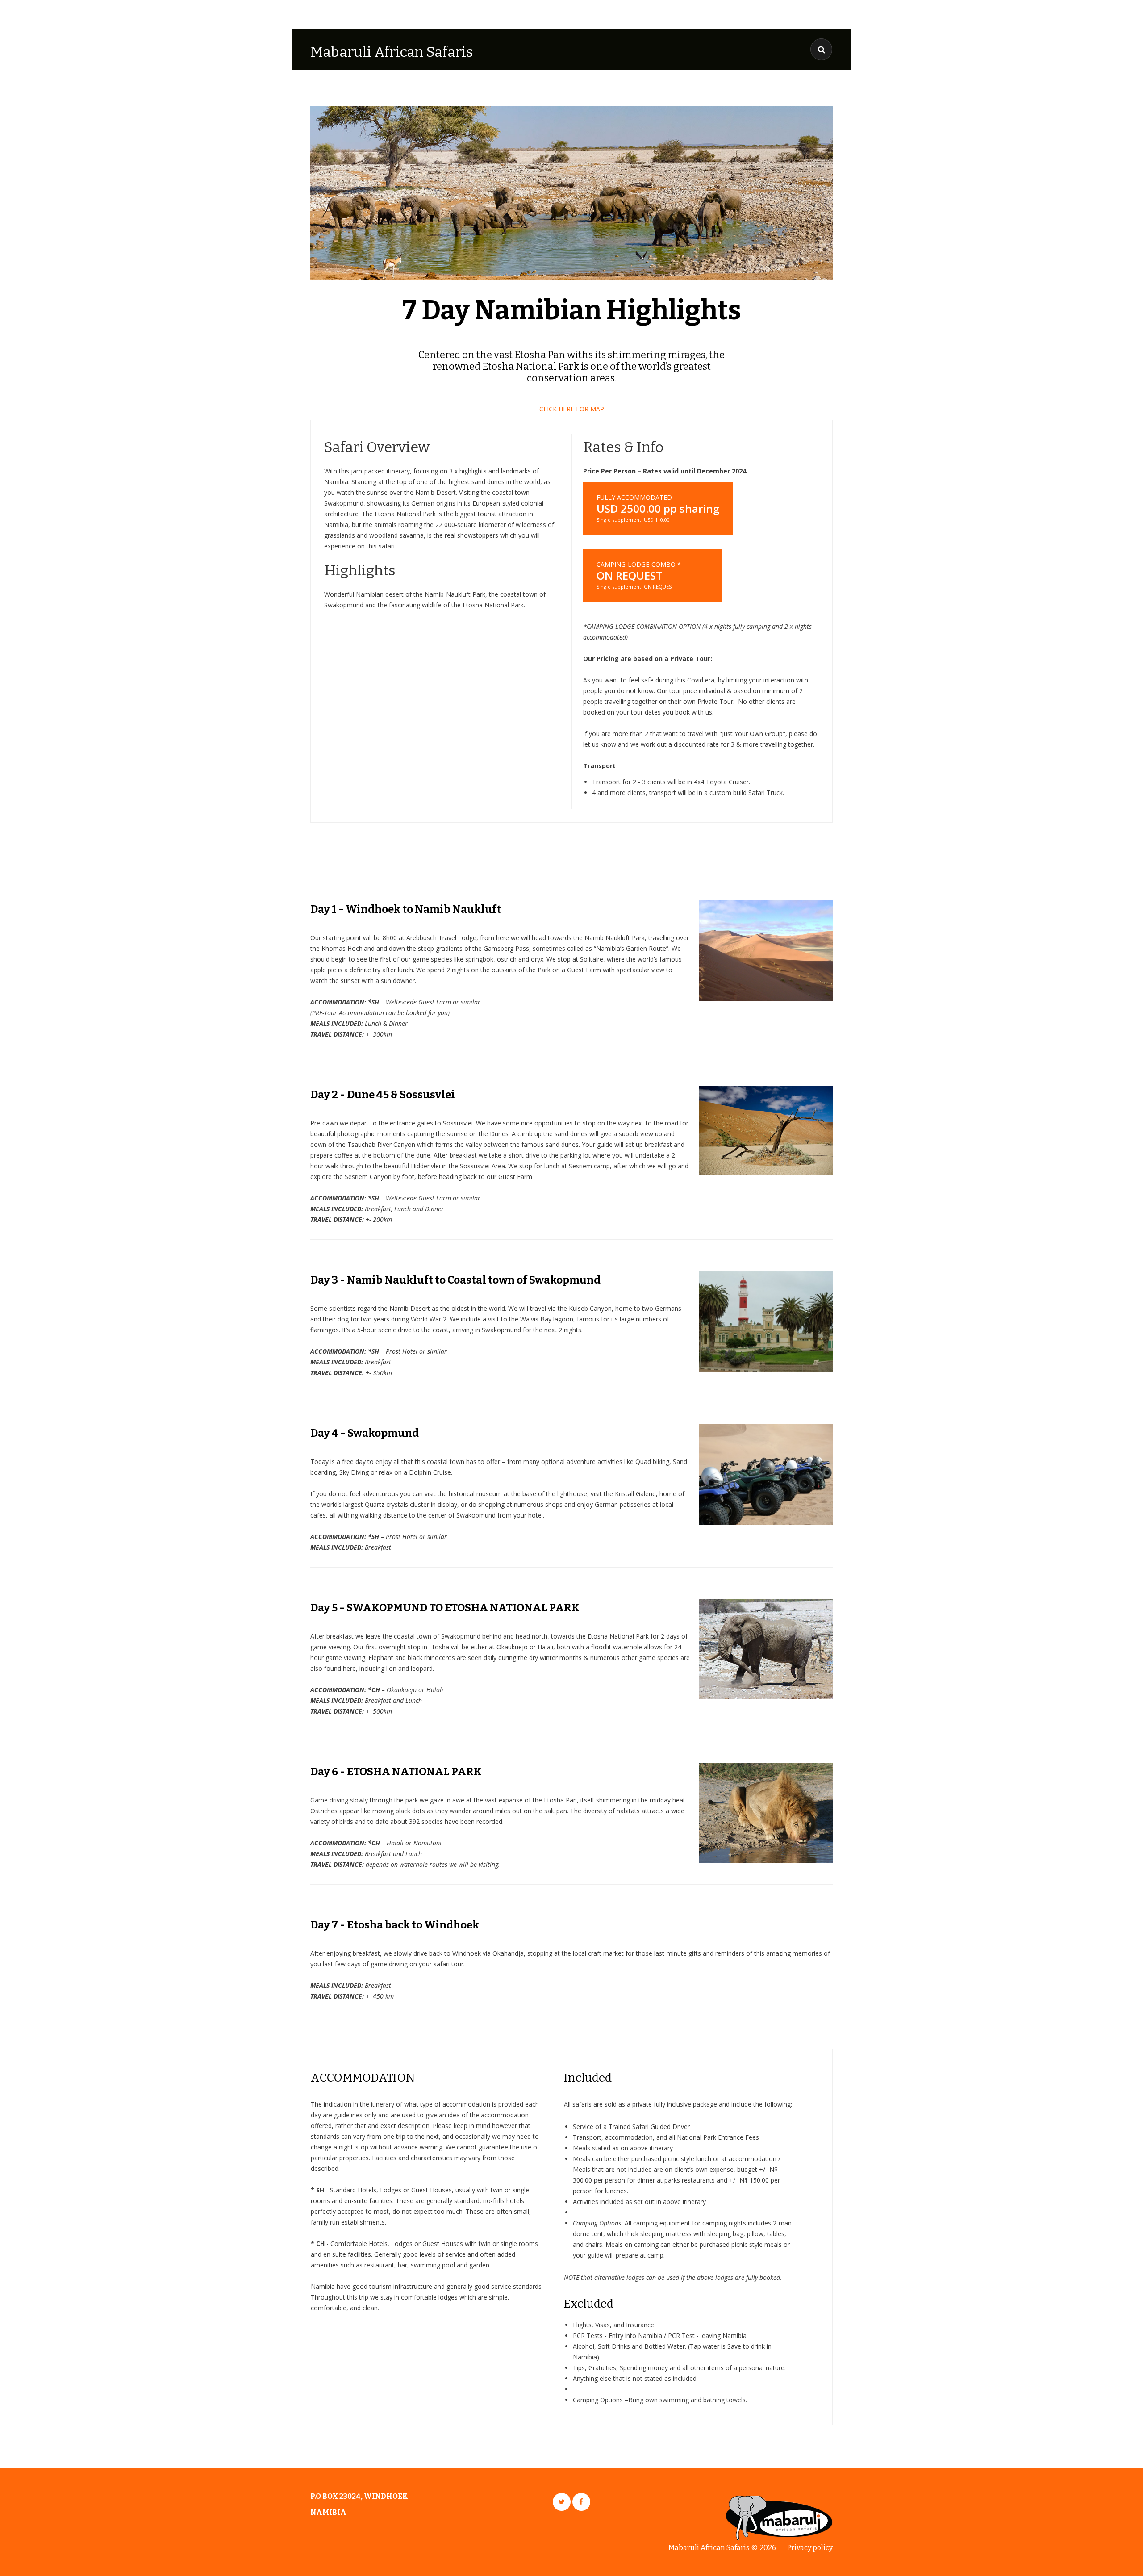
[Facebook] (581, 2502)
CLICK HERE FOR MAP (572, 409)
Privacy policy (810, 2548)
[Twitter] (562, 2502)
